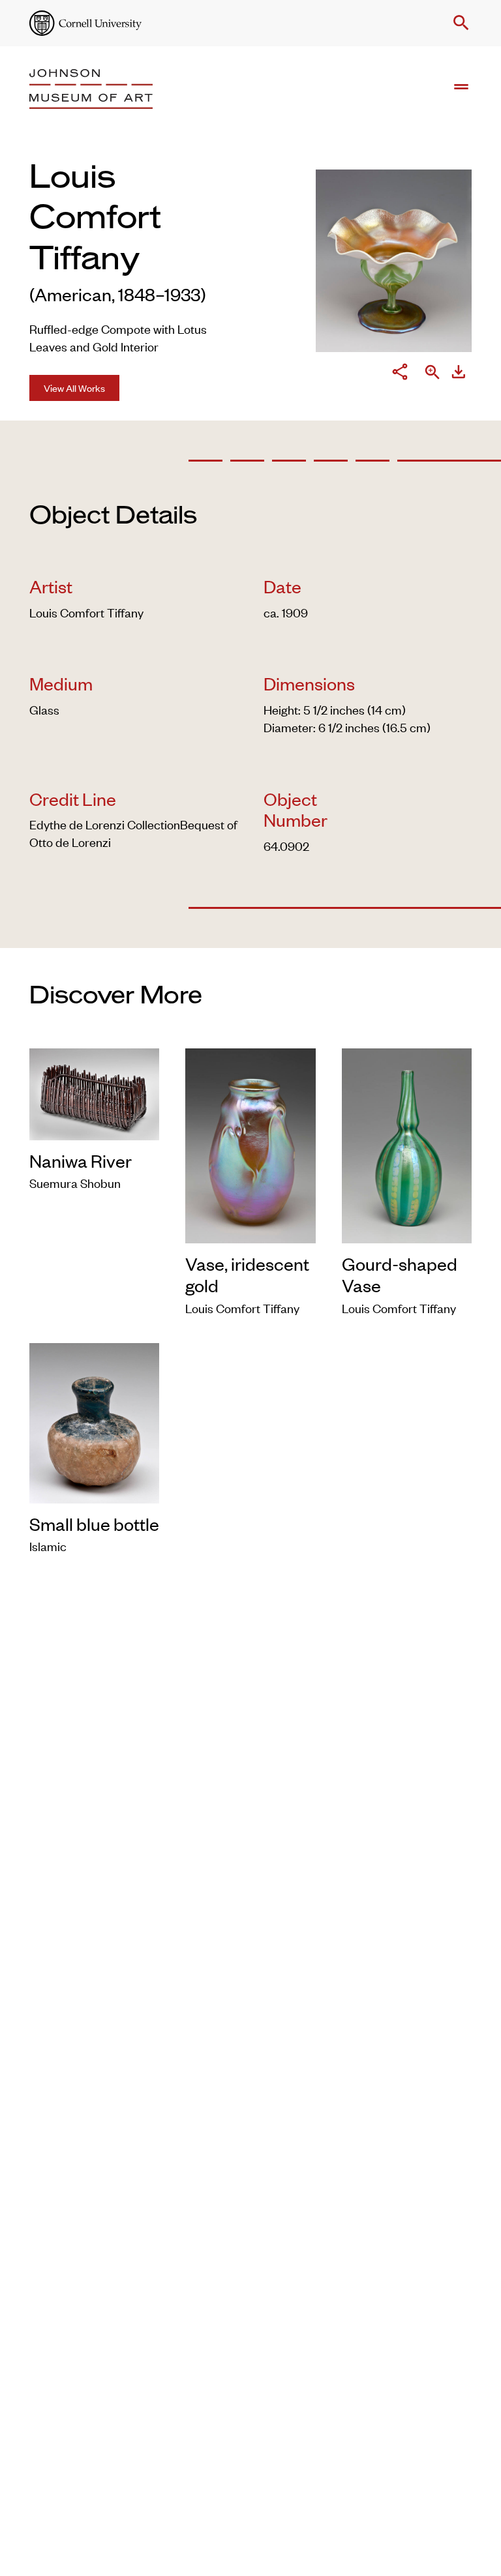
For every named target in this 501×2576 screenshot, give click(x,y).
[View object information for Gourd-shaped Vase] (407, 1143)
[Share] (400, 374)
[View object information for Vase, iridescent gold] (250, 1143)
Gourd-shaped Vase (400, 1274)
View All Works (74, 388)
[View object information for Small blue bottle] (94, 1420)
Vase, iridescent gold (247, 1274)
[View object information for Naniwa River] (94, 1092)
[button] (459, 23)
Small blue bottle (94, 1524)
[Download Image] (459, 374)
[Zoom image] (433, 373)
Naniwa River (81, 1161)
